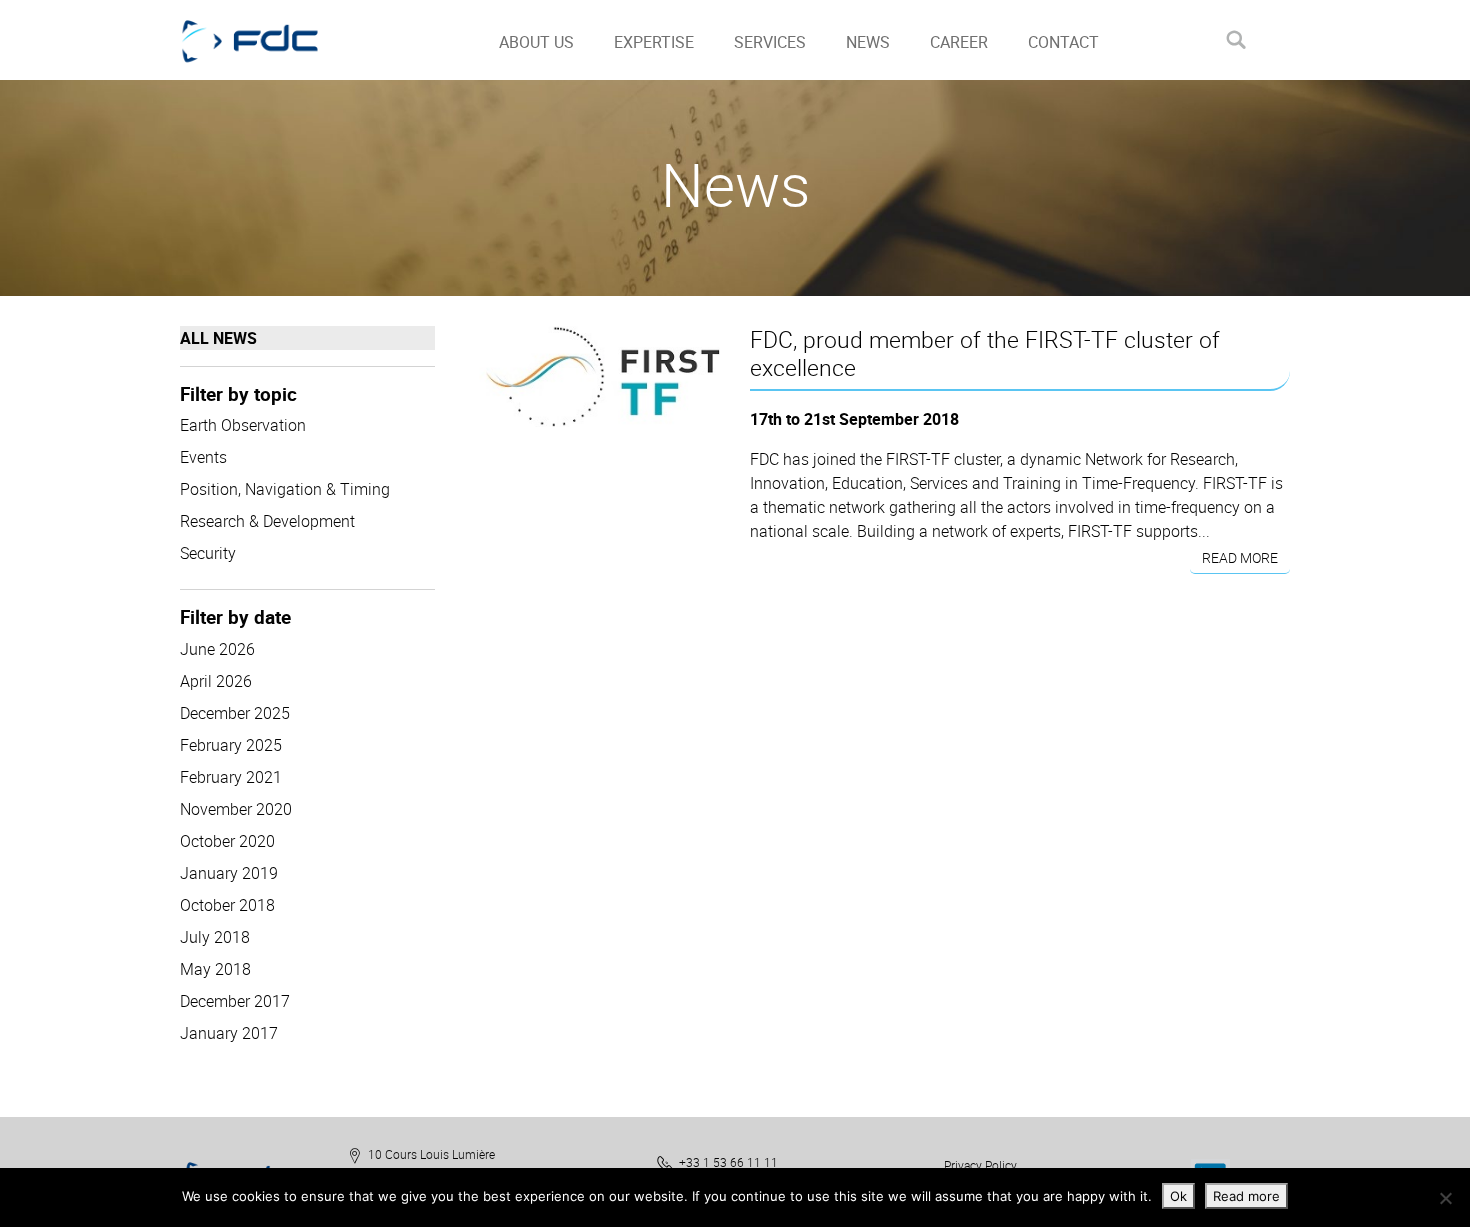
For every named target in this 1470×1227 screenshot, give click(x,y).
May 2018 (215, 969)
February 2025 (231, 745)
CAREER (959, 42)
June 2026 (217, 649)
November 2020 (236, 809)
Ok (1178, 1196)
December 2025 (235, 713)
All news (218, 338)
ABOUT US (536, 42)
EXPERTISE (654, 42)
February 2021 (231, 777)
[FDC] (272, 40)
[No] (1445, 1198)
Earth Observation (243, 425)
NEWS (868, 42)
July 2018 (215, 937)
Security (208, 553)
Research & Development (267, 521)
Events (203, 457)
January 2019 (229, 873)
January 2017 (229, 1033)
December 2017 (235, 1001)
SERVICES (770, 42)
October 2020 (227, 841)
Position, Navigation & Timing (285, 489)
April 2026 (216, 681)
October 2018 (227, 905)
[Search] (1235, 39)
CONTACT (1063, 42)
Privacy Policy (980, 1165)
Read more (1240, 557)
